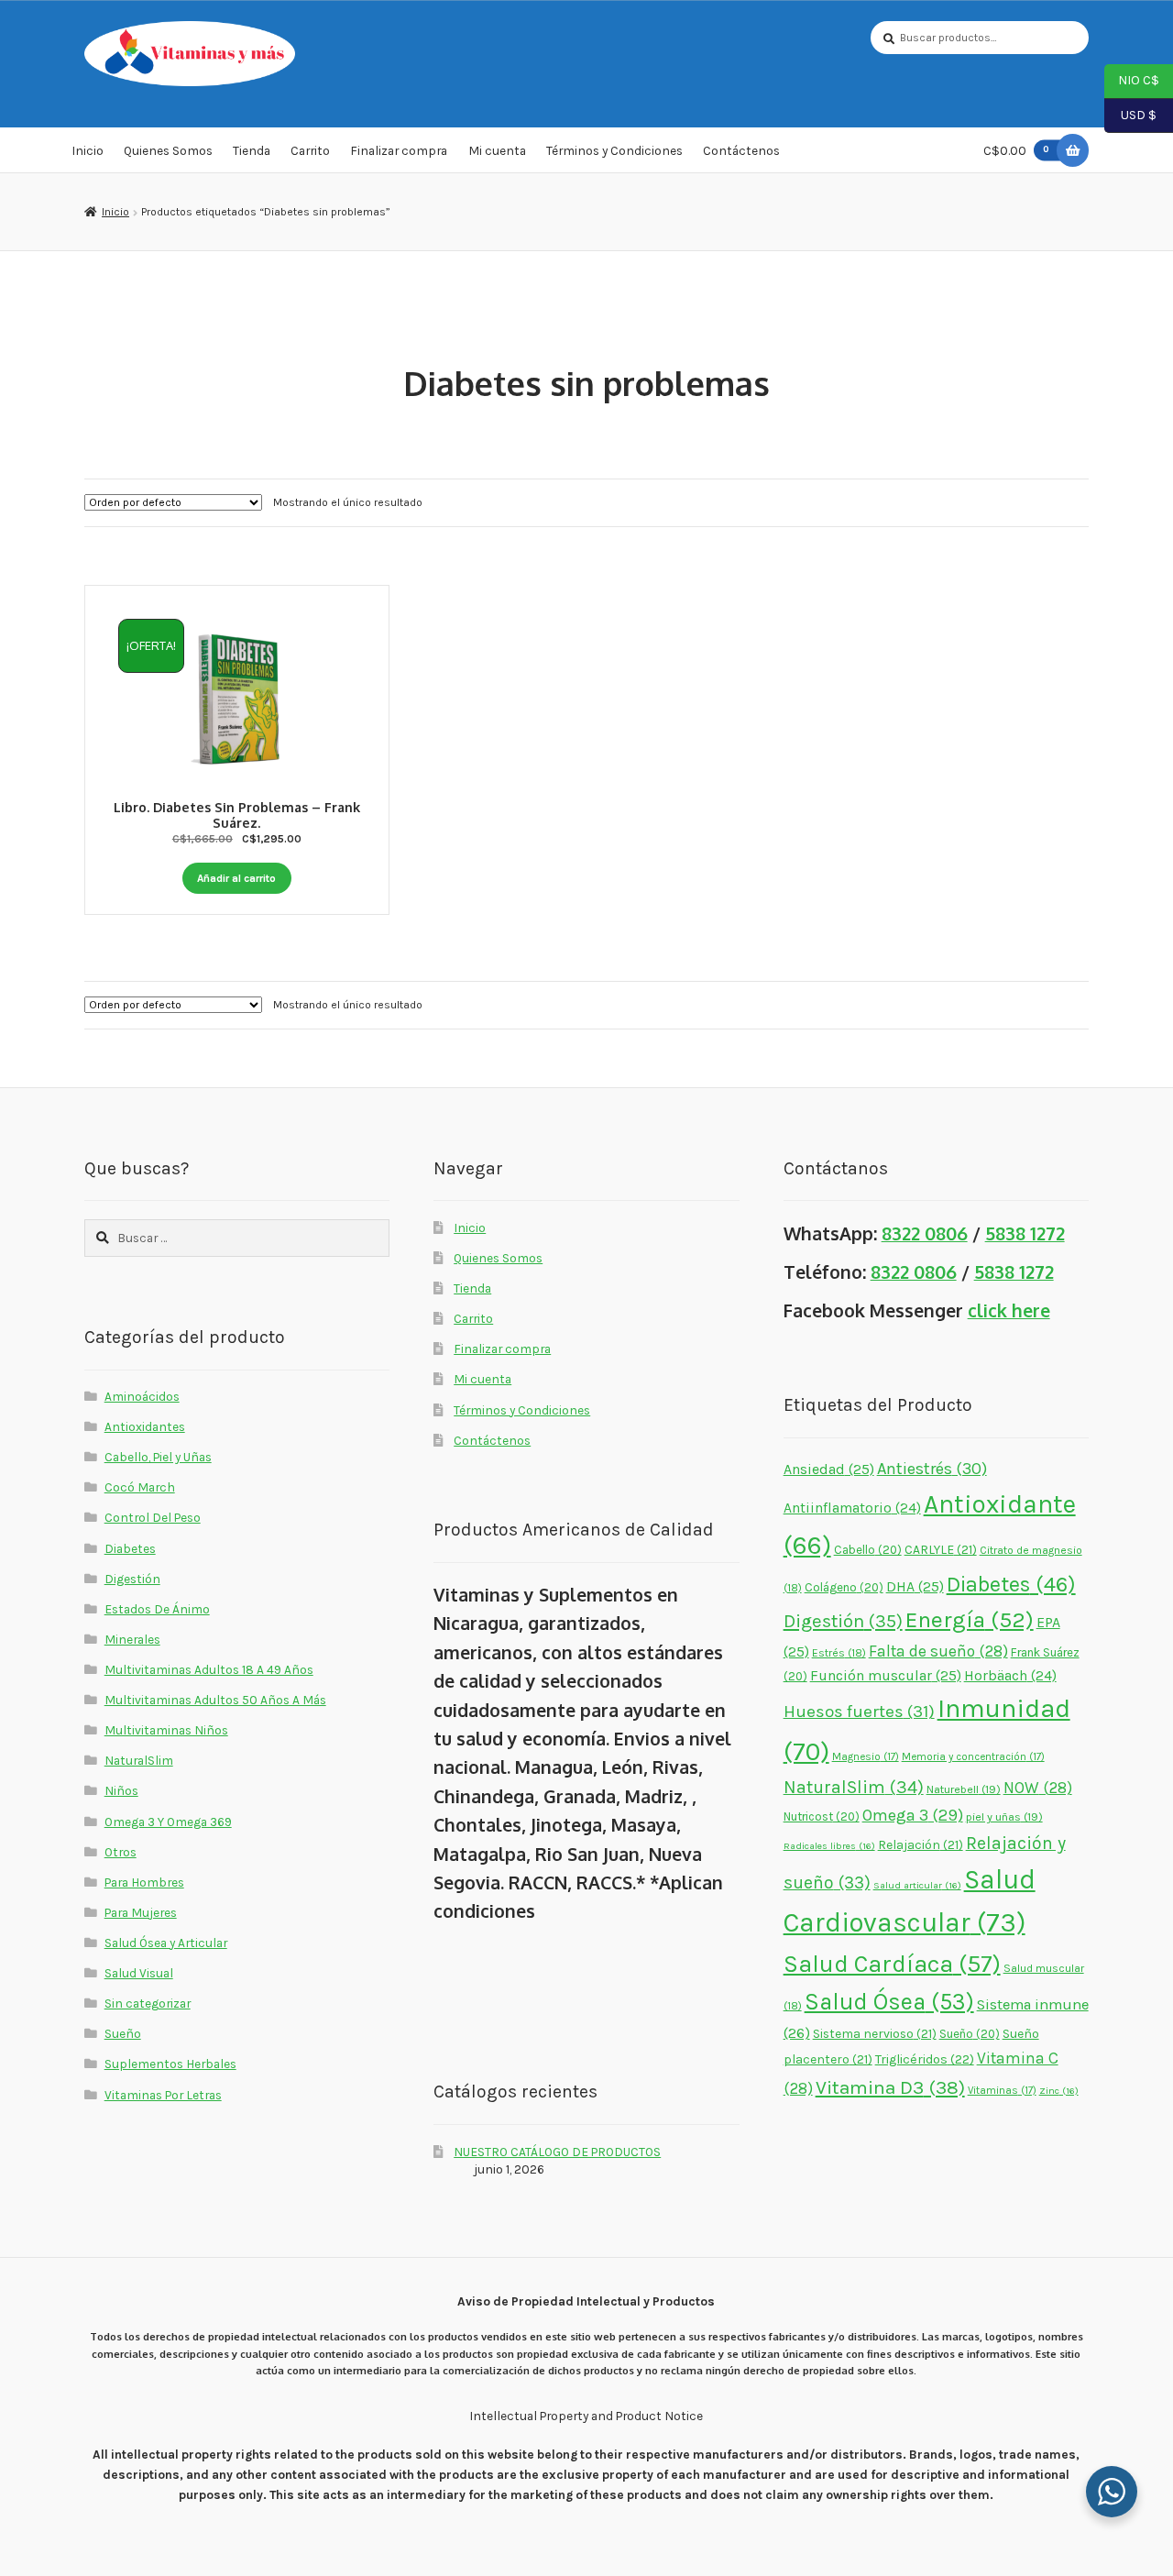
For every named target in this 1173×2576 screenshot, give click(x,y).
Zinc (1059, 2091)
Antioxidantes (145, 1426)
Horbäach (1010, 1676)
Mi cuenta (497, 150)
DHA (915, 1586)
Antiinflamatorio (852, 1508)
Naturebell (964, 1789)
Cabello (868, 1550)
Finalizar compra (399, 150)
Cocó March (140, 1487)
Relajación (921, 1844)
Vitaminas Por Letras (163, 2095)
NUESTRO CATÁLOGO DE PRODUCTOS (557, 2152)
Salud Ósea (889, 2002)
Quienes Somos (168, 150)
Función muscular (886, 1675)
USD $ (1130, 114)
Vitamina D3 (890, 2087)
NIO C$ (1132, 80)
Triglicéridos (925, 2059)
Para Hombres (144, 1882)
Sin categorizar (148, 2003)
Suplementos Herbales (170, 2064)
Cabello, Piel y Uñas (158, 1457)
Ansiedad (829, 1469)
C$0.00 (1016, 150)
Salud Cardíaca (892, 1964)
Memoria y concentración (973, 1756)
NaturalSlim (139, 1760)
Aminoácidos (142, 1396)
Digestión (132, 1579)
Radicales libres (829, 1846)
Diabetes (130, 1548)
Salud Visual (139, 1973)
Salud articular (917, 1885)
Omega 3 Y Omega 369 (168, 1822)
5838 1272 (1025, 1233)
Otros (121, 1852)
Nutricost (822, 1816)
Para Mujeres (141, 1912)
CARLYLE (941, 1549)
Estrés (839, 1653)
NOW (1038, 1788)
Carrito (310, 150)
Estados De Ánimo (157, 1609)
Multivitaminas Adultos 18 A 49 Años (209, 1669)
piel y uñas (1004, 1816)
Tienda (252, 150)
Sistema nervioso (875, 2033)
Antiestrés (932, 1469)
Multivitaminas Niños (166, 1730)
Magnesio (866, 1756)
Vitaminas (1002, 2090)
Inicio (88, 150)
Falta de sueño (938, 1651)
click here (1009, 1310)
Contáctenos (741, 150)
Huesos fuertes (859, 1712)
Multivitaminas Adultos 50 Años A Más (215, 1700)
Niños (121, 1790)
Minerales (132, 1639)
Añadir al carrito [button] (236, 878)
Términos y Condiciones (614, 150)
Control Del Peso (153, 1517)
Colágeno (844, 1587)
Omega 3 (913, 1816)
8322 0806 (925, 1233)
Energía (970, 1619)
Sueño (123, 2033)
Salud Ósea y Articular (166, 1943)
